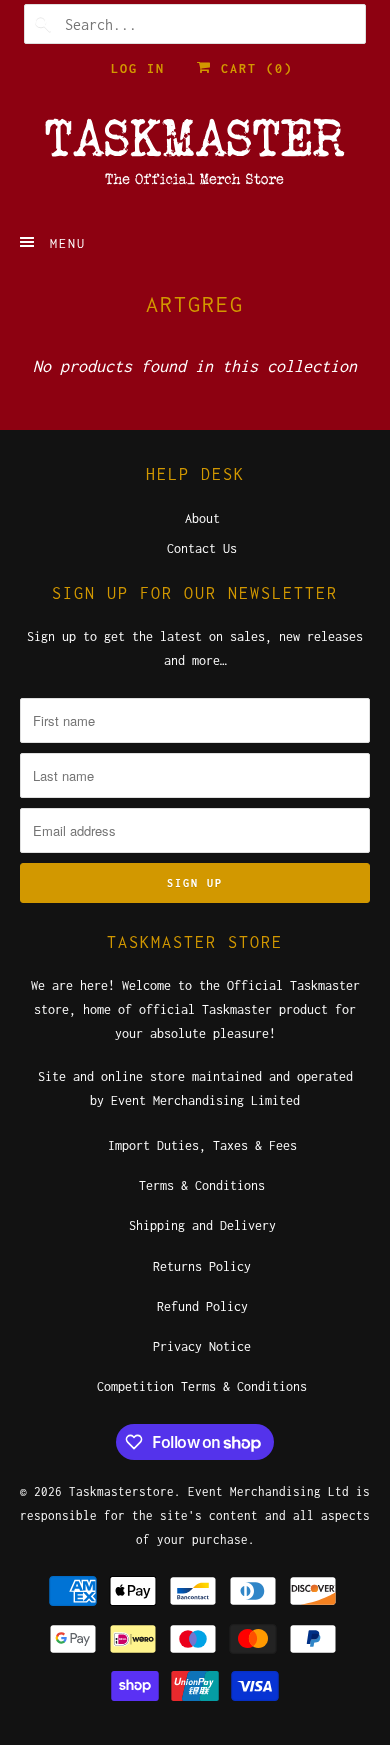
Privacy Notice (202, 1346)
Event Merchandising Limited (205, 1100)
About (202, 518)
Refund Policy (202, 1306)
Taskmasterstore (121, 1491)
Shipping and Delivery (202, 1225)
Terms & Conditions (202, 1185)
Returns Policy (202, 1266)
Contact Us (202, 548)
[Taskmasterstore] (195, 158)
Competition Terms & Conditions (202, 1386)
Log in (138, 68)
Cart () (252, 68)
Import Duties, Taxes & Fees (202, 1145)
